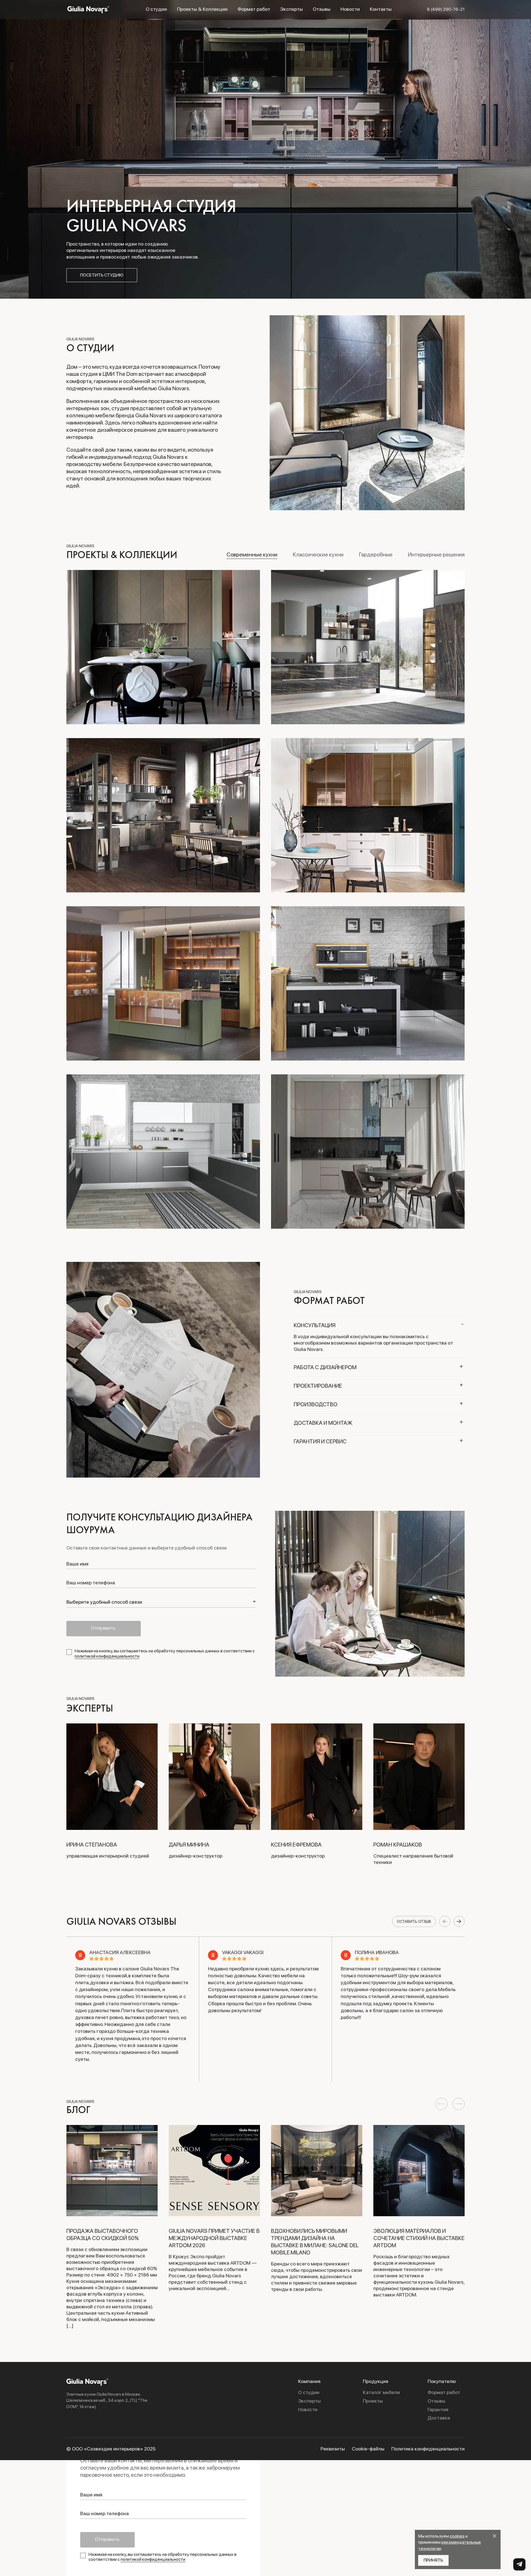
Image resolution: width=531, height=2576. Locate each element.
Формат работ (254, 9)
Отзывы (322, 9)
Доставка (439, 2418)
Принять (433, 2560)
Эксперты (291, 9)
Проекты (373, 2401)
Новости (350, 9)
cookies (457, 2536)
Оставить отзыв (414, 1921)
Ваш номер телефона (91, 1583)
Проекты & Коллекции (202, 9)
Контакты (381, 9)
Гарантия (438, 2410)
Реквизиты (333, 2449)
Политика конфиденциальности (428, 2449)
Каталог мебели (381, 2392)
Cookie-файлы (368, 2449)
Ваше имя (77, 1564)
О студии (156, 9)
